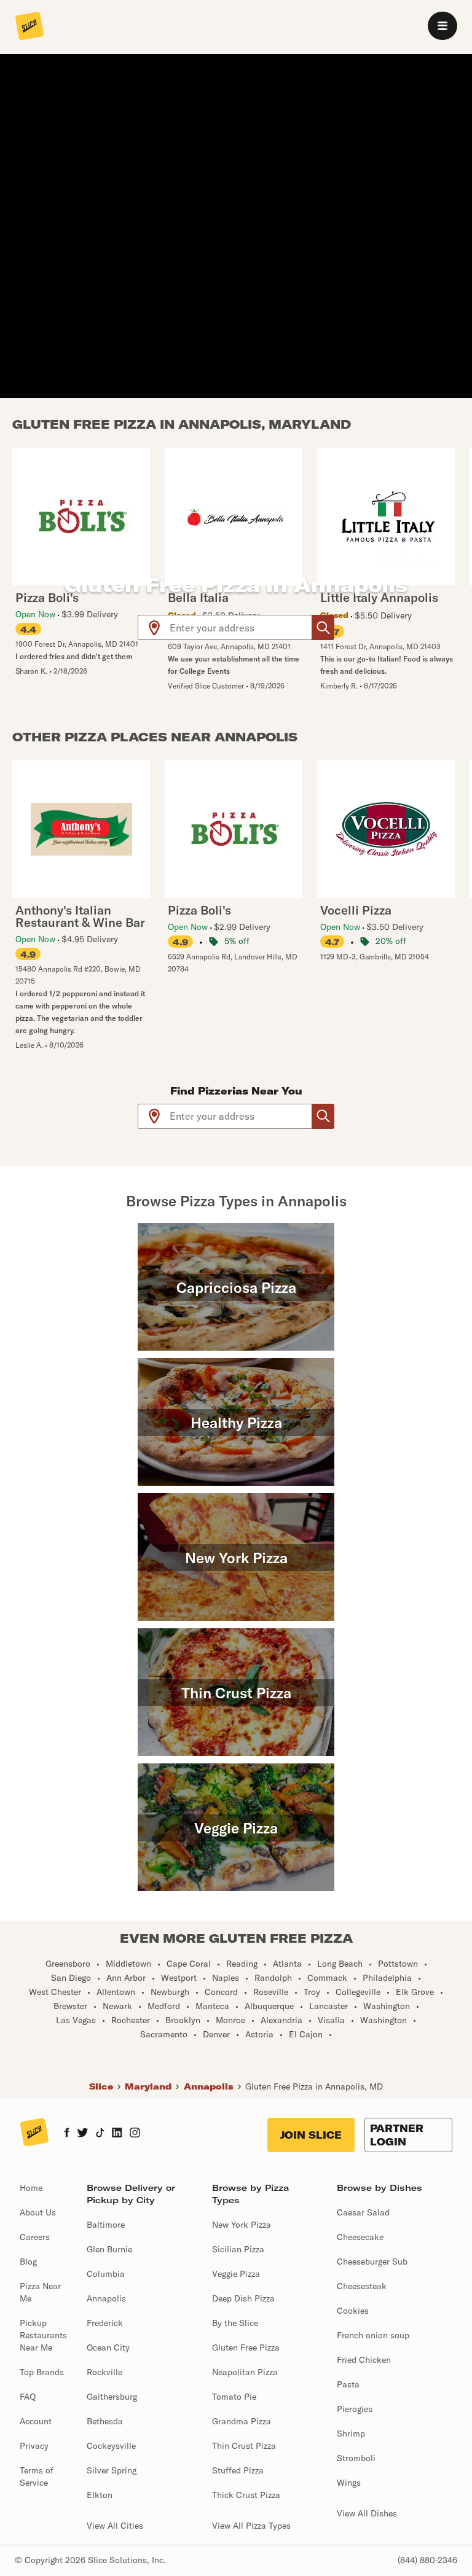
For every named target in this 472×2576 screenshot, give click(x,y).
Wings (349, 2483)
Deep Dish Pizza (243, 2298)
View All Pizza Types (251, 2526)
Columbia (106, 2274)
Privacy (34, 2446)
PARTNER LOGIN (397, 2135)
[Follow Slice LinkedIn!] (117, 2134)
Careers (35, 2237)
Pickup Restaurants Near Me (43, 2335)
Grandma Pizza (242, 2421)
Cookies (353, 2311)
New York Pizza (242, 2225)
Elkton (100, 2495)
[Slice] (29, 27)
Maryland (148, 2086)
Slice (101, 2086)
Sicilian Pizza (238, 2249)
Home (31, 2188)
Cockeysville (111, 2446)
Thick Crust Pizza (246, 2495)
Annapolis (209, 2086)
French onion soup (373, 2335)
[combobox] (241, 627)
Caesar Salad (363, 2212)
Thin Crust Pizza (244, 2446)
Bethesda (105, 2421)
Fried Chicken (364, 2360)
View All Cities (115, 2526)
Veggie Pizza (236, 2274)
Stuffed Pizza (238, 2470)
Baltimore (106, 2225)
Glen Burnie (109, 2249)
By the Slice (235, 2323)
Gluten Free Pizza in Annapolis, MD (314, 2086)
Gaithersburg (112, 2397)
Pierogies (355, 2409)
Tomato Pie (234, 2397)
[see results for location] (154, 627)
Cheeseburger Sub (372, 2262)
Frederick (105, 2323)
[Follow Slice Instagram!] (135, 2134)
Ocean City (108, 2348)
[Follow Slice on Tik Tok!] (100, 2134)
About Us (38, 2212)
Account (36, 2421)
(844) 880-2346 (427, 2560)
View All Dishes (367, 2513)
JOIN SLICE (311, 2135)
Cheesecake (360, 2237)
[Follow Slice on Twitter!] (83, 2134)
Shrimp (351, 2434)
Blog (28, 2262)
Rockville (104, 2372)
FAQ (28, 2397)
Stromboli (356, 2458)
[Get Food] (323, 627)
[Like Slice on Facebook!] (67, 2134)
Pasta (348, 2384)
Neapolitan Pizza (245, 2372)
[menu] (442, 26)
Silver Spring (112, 2470)
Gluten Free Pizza (246, 2348)
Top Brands (42, 2372)
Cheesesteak (362, 2286)
